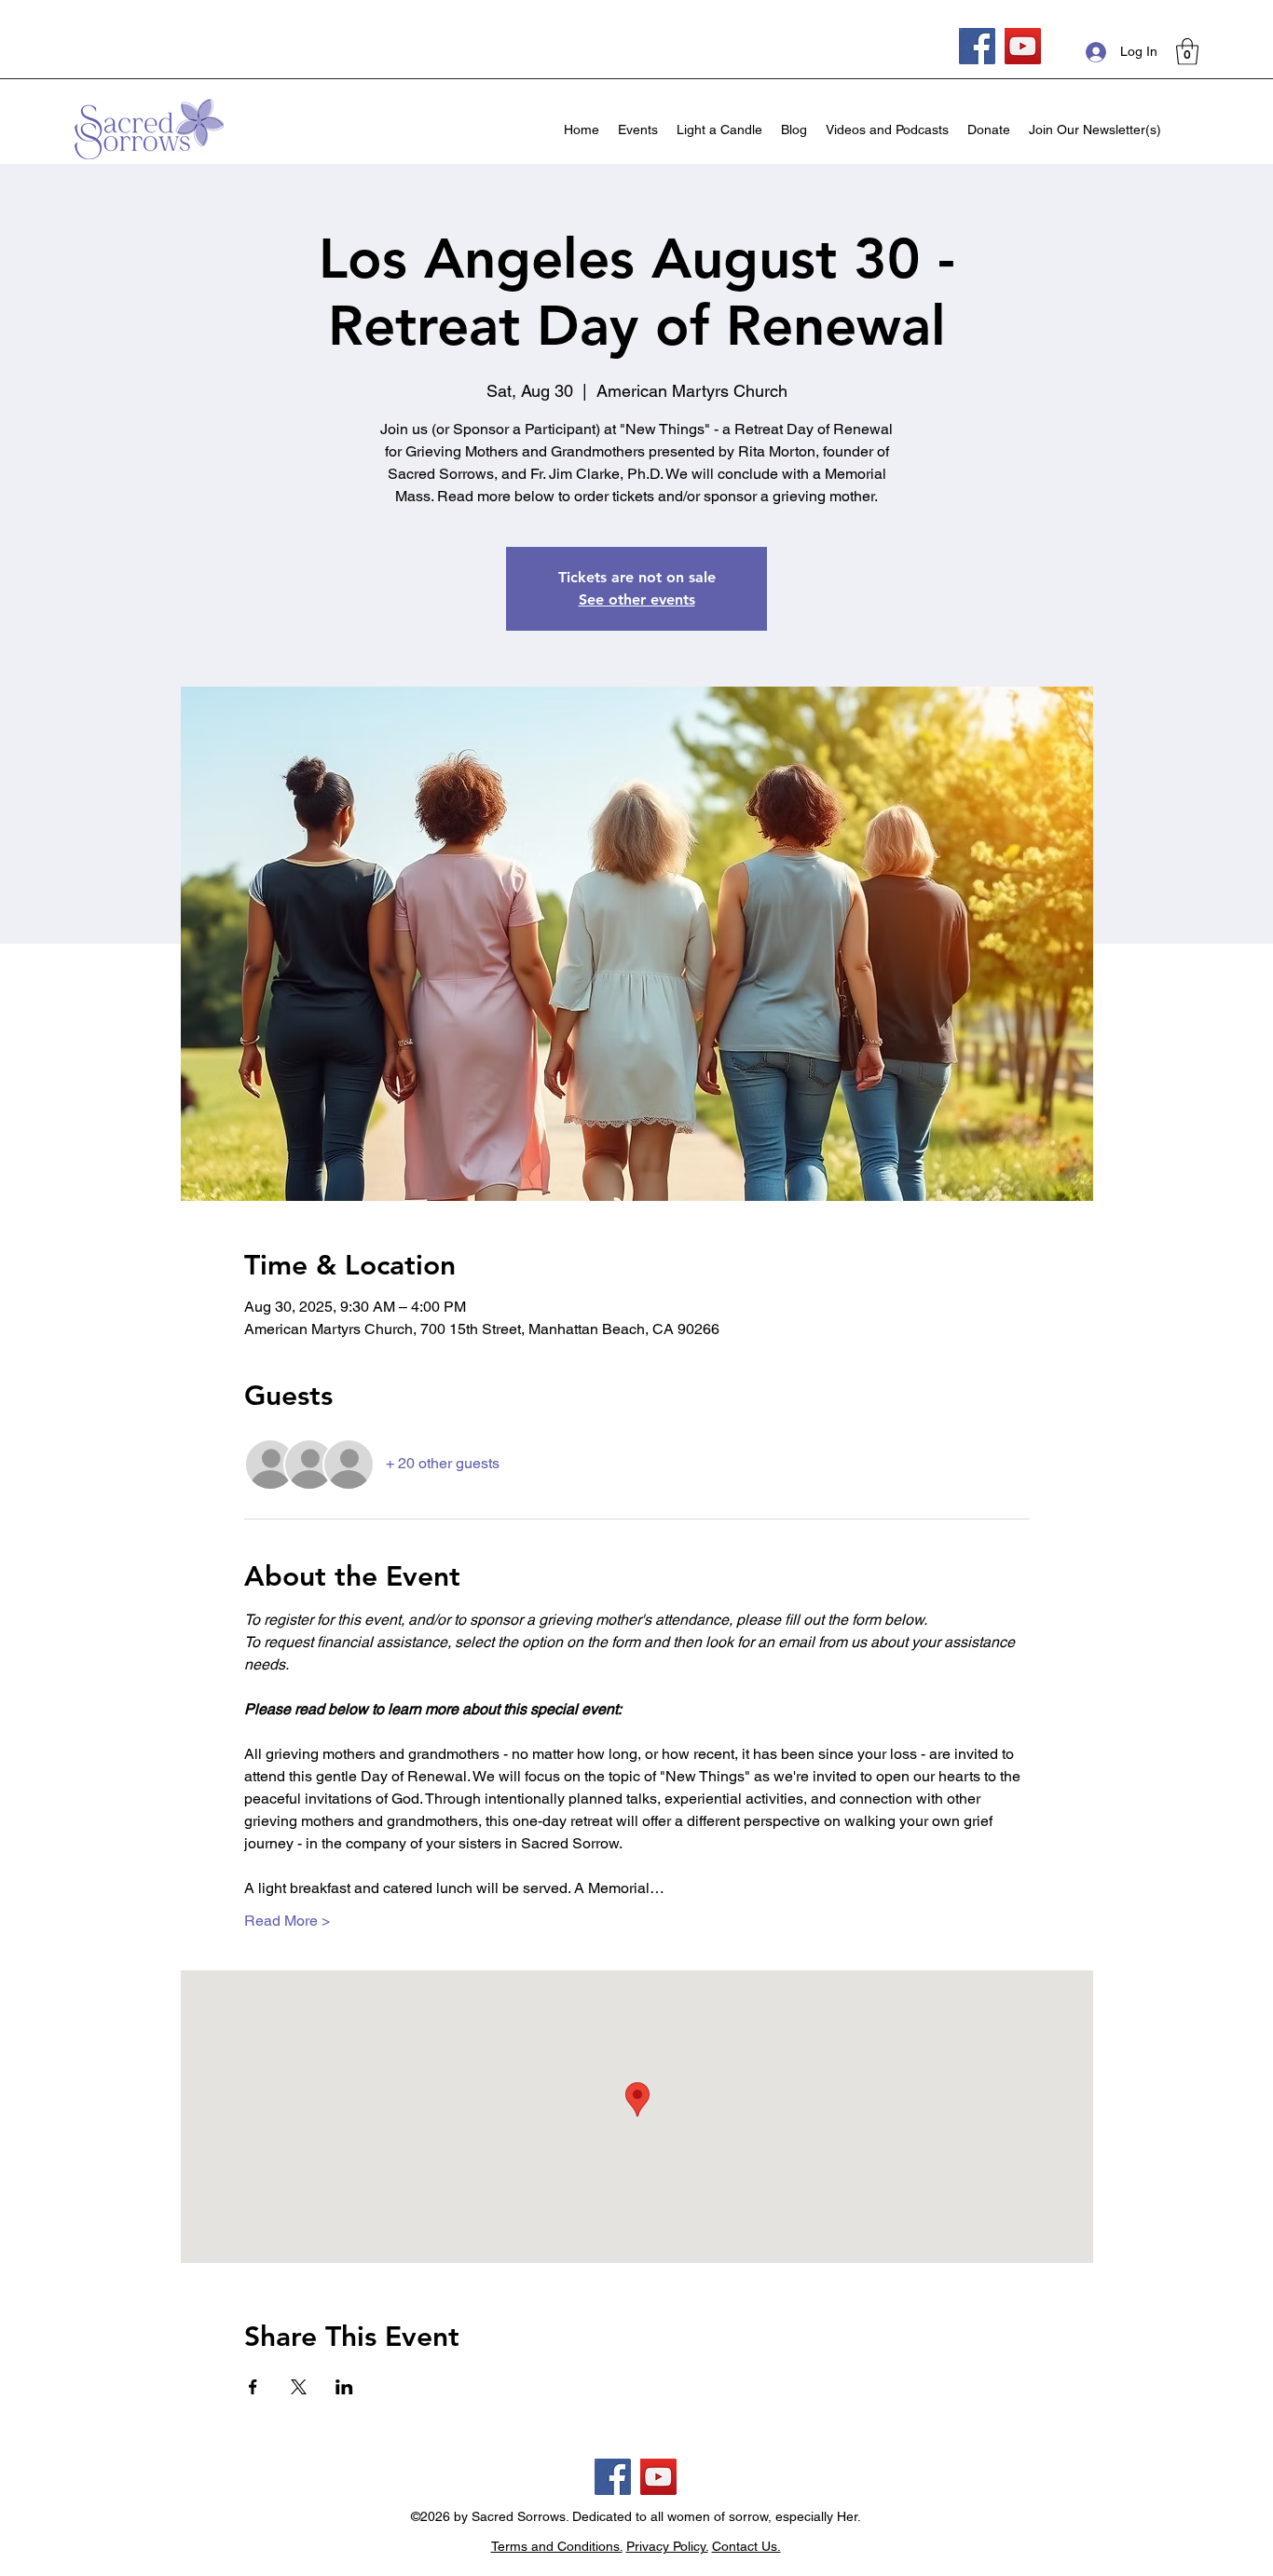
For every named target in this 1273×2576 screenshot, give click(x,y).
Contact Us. (746, 2546)
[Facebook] (977, 46)
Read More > (287, 1921)
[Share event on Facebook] (253, 2387)
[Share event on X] (299, 2387)
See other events (637, 600)
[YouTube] (1023, 46)
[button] (1187, 52)
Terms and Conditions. (557, 2546)
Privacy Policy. (667, 2546)
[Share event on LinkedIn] (344, 2387)
